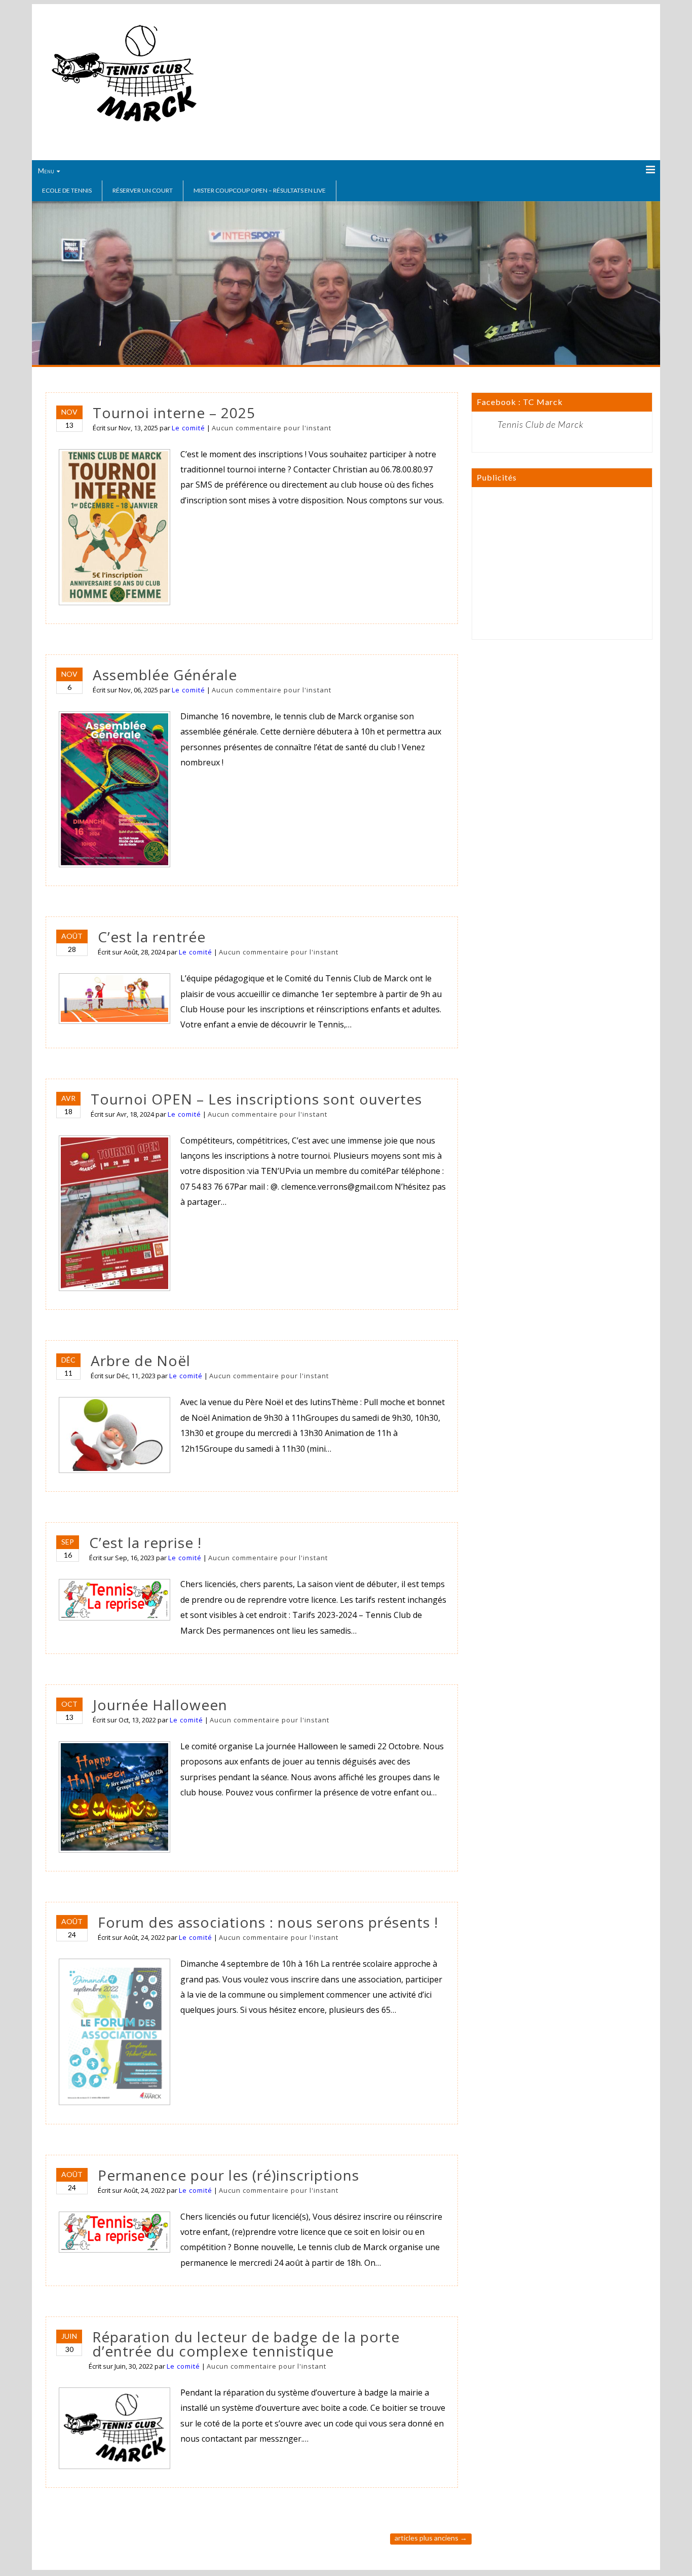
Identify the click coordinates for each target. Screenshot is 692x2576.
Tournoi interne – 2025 (174, 413)
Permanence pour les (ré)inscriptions (228, 2175)
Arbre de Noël (141, 1360)
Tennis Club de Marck (541, 424)
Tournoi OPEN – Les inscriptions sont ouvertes (256, 1099)
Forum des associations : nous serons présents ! (268, 1922)
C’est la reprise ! (145, 1542)
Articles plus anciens (431, 2538)
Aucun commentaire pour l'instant (272, 428)
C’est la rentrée (152, 937)
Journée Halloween (160, 1705)
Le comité (188, 428)
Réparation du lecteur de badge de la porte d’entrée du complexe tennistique (246, 2344)
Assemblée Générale (165, 675)
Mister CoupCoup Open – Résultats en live (260, 190)
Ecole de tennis (67, 190)
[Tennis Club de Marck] (124, 125)
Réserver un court (143, 190)
